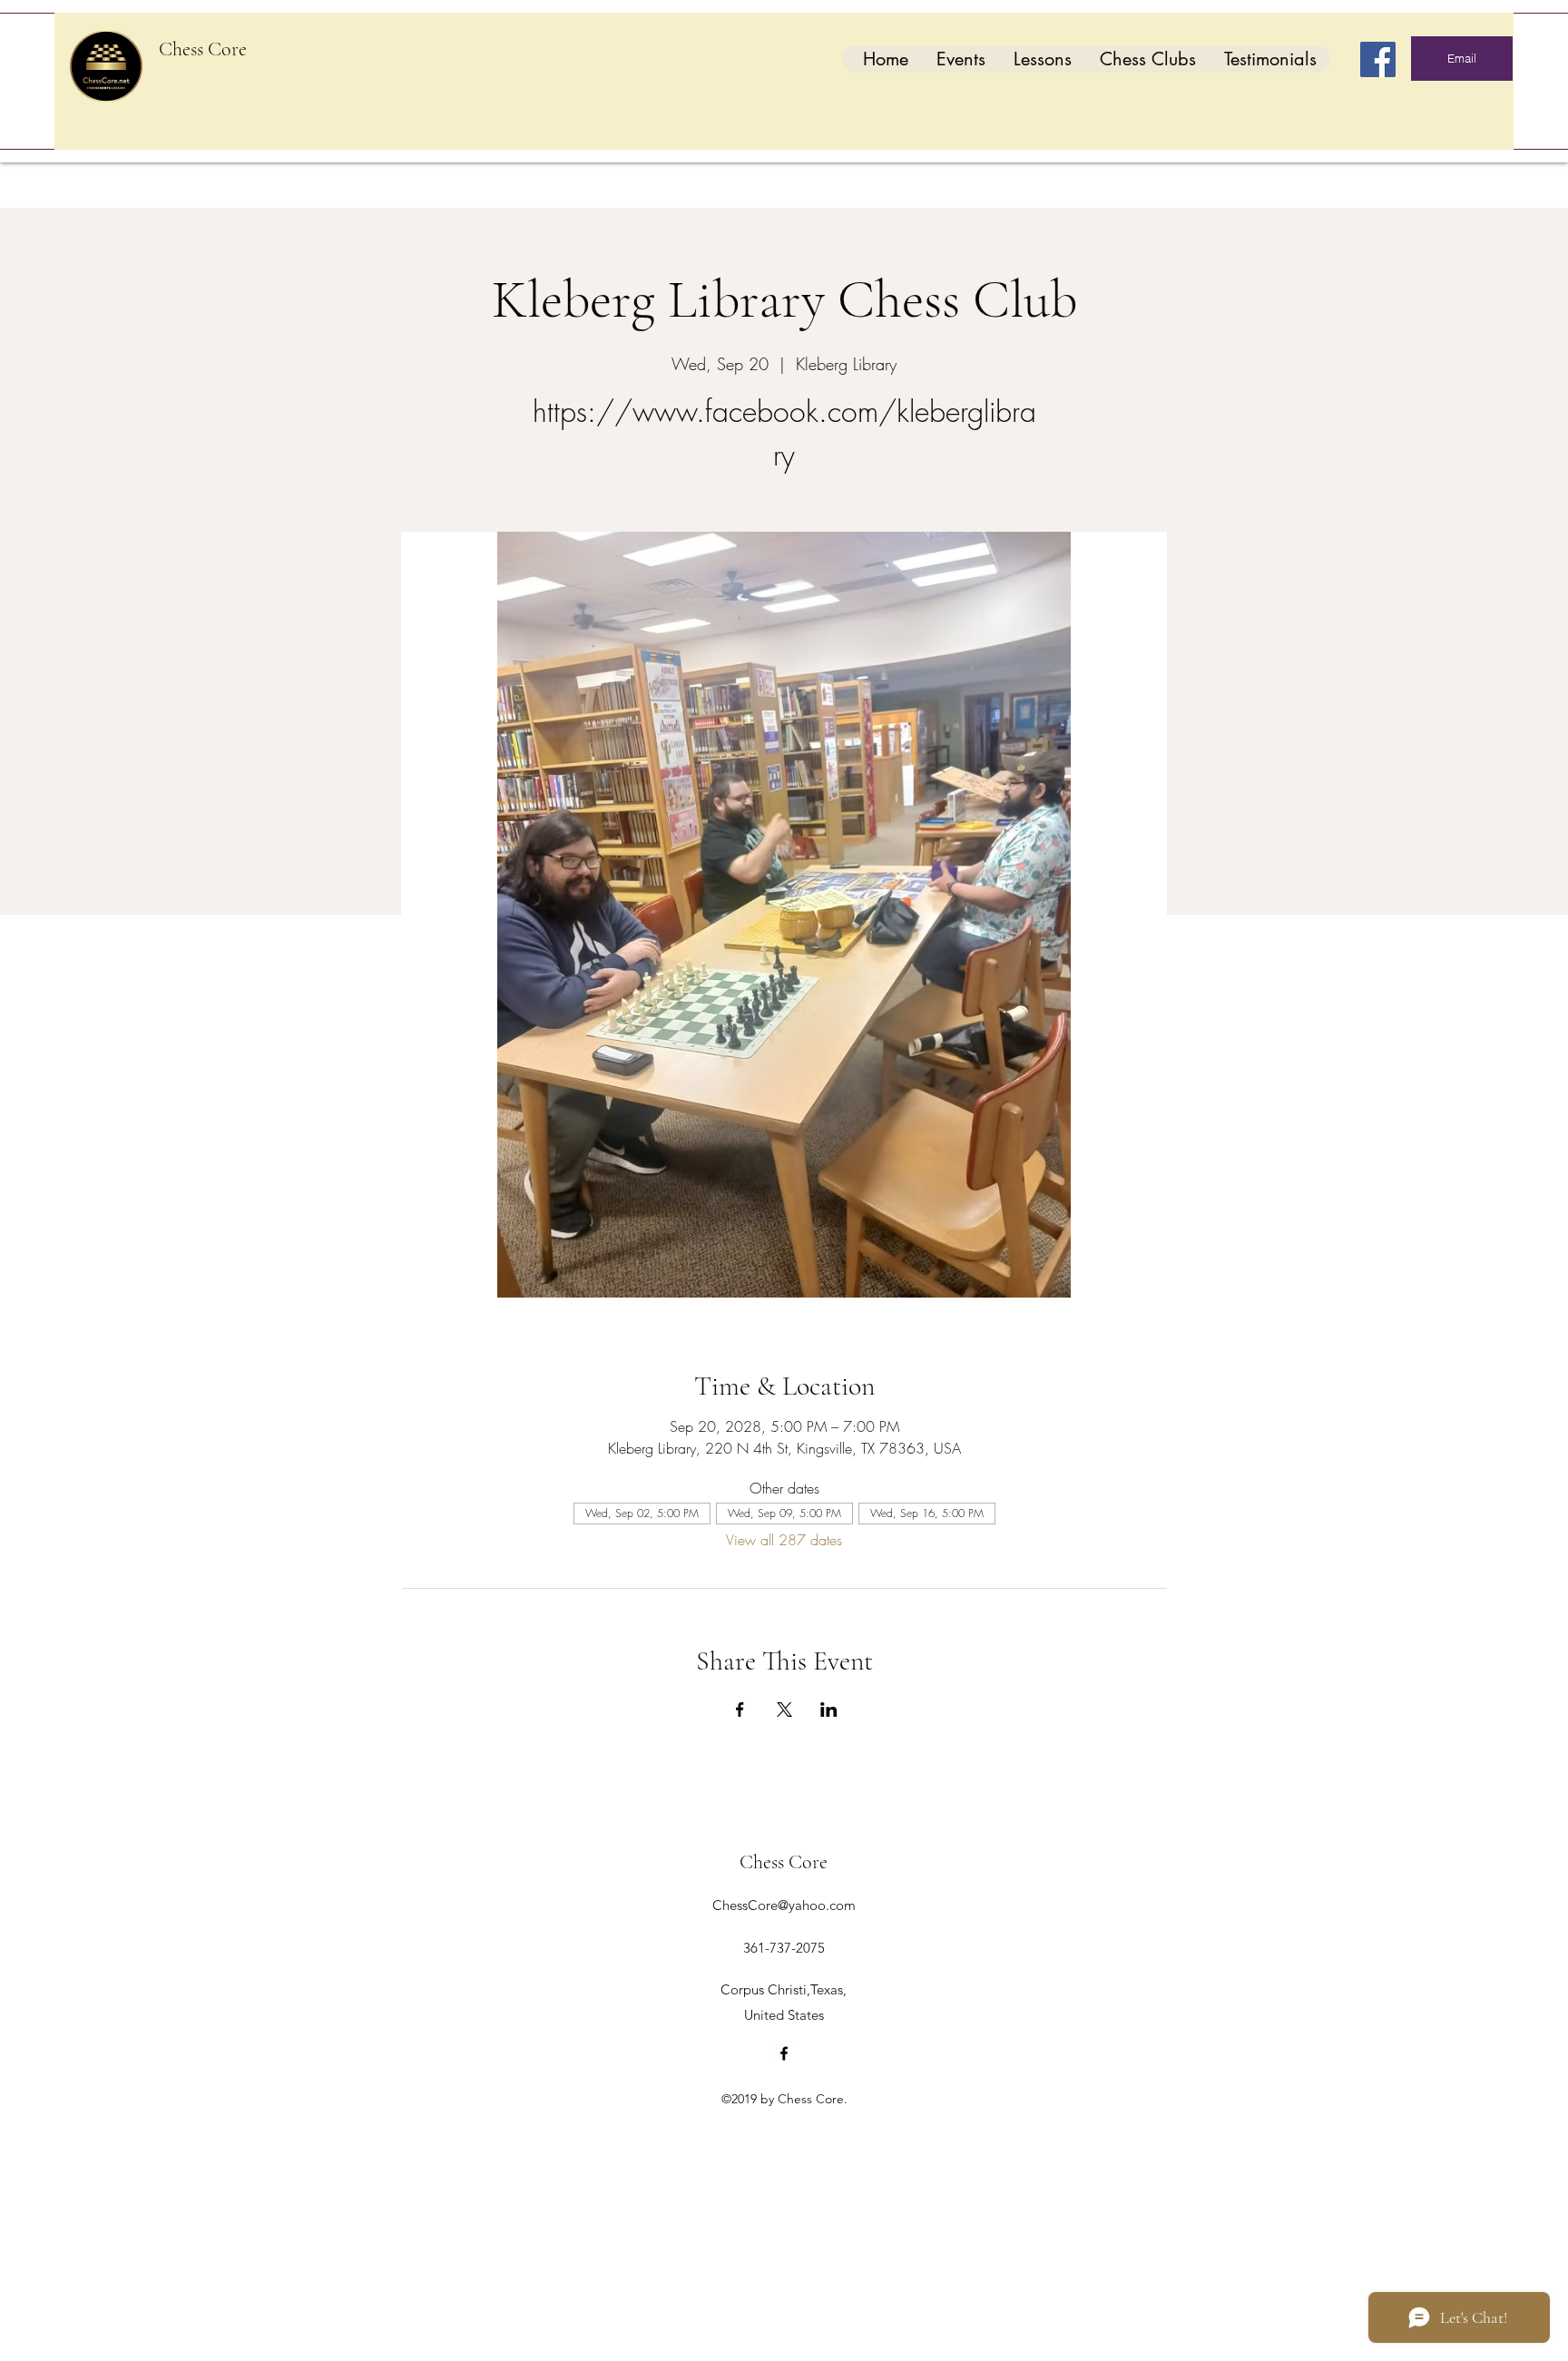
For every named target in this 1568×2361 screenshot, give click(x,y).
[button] (960, 59)
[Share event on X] (784, 1710)
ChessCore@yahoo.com (784, 1905)
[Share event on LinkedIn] (829, 1710)
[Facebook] (1378, 59)
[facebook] (784, 2053)
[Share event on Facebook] (740, 1710)
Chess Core (203, 49)
